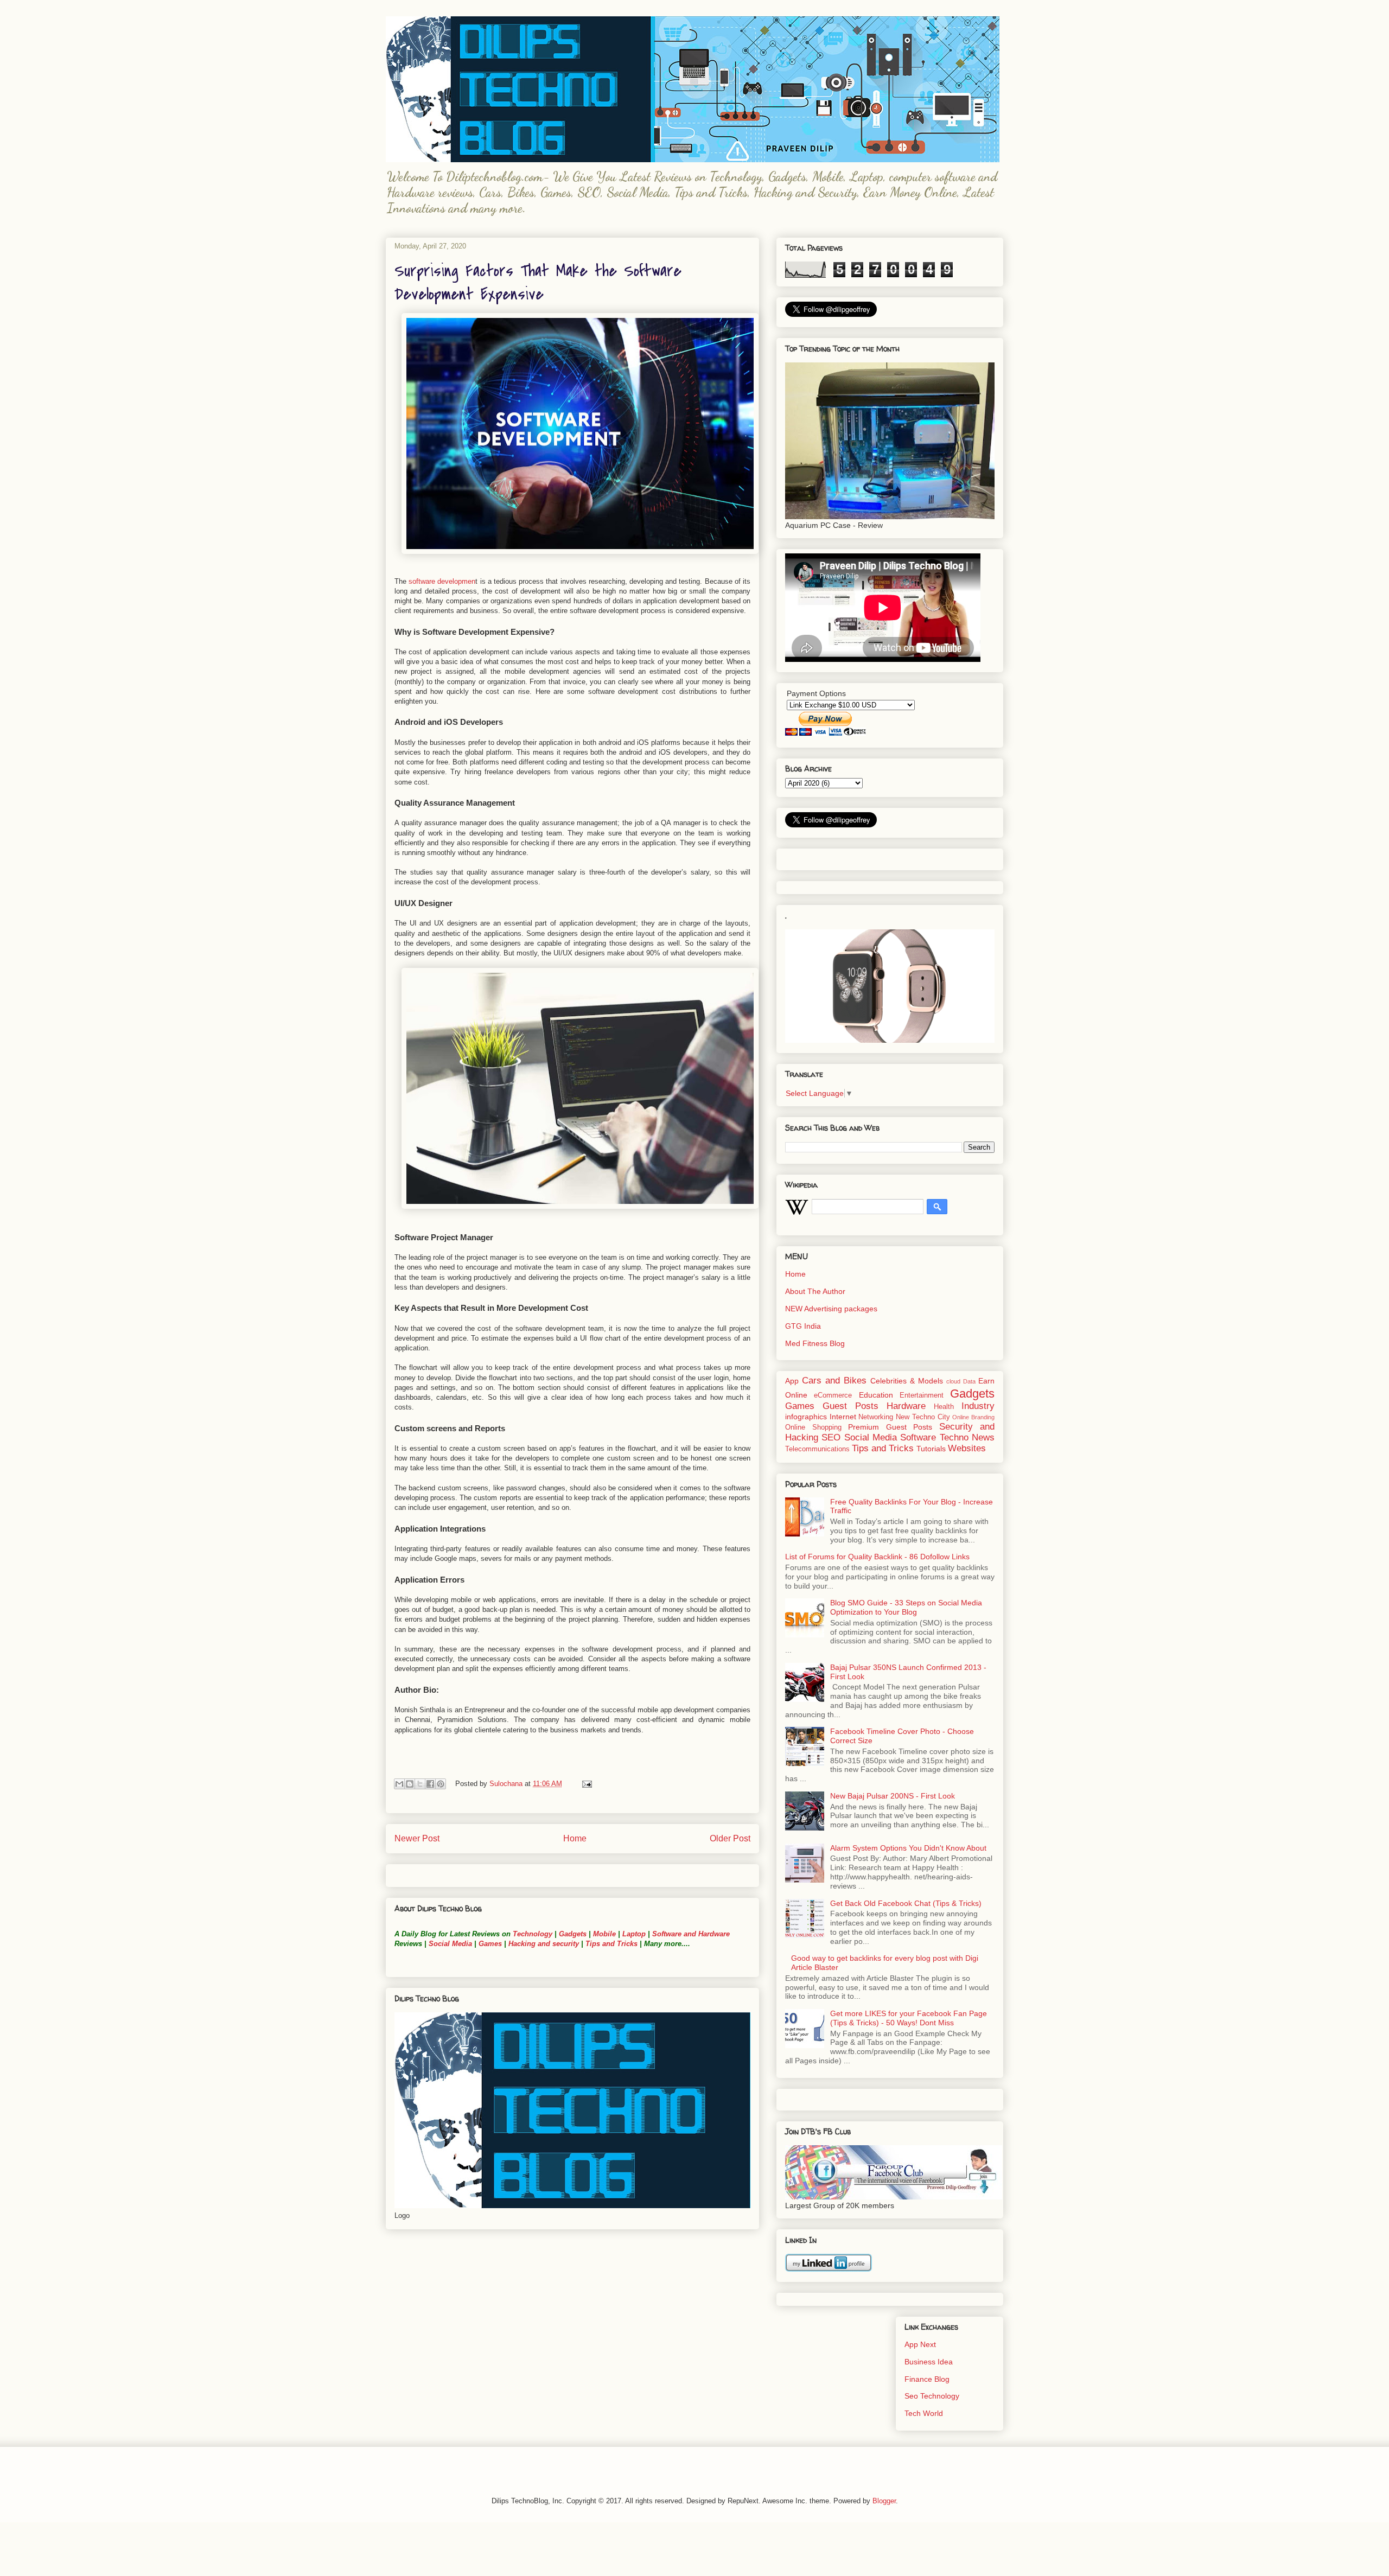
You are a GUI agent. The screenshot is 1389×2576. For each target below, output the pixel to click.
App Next (920, 2344)
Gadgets (573, 1934)
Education (876, 1395)
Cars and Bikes (834, 1381)
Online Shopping (813, 1427)
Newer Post (417, 1838)
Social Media (450, 1944)
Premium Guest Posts (890, 1427)
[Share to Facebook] (430, 1784)
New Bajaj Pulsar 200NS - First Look (893, 1796)
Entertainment (922, 1395)
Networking (876, 1417)
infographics (806, 1417)
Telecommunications (817, 1449)
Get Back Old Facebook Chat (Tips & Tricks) (906, 1903)
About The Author (815, 1291)
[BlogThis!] (410, 1784)
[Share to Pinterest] (441, 1784)
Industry (978, 1406)
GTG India (803, 1326)
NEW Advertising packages (831, 1309)
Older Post (730, 1838)
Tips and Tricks (611, 1944)
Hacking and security (544, 1944)
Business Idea (929, 2362)
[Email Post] (585, 1784)
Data (969, 1381)
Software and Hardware (691, 1934)
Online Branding (973, 1417)
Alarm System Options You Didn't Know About (908, 1848)
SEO (831, 1437)
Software (918, 1437)
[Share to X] (420, 1784)
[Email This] (399, 1784)
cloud (953, 1381)
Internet (843, 1417)
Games (489, 1944)
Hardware (906, 1406)
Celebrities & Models (907, 1381)
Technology (533, 1934)
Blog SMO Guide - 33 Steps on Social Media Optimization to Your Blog (906, 1607)
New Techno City (923, 1417)
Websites (967, 1448)
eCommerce (833, 1395)
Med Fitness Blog (815, 1343)
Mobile (604, 1934)
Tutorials (931, 1449)
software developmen (442, 581)
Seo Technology (932, 2396)
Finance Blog (927, 2379)
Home (575, 1838)
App (792, 1381)
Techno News (967, 1437)
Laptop (634, 1934)
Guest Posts (850, 1406)
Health (944, 1407)
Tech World (924, 2413)
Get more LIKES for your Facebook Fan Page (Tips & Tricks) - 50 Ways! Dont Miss (909, 2018)
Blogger (884, 2501)
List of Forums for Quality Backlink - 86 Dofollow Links (877, 1557)
